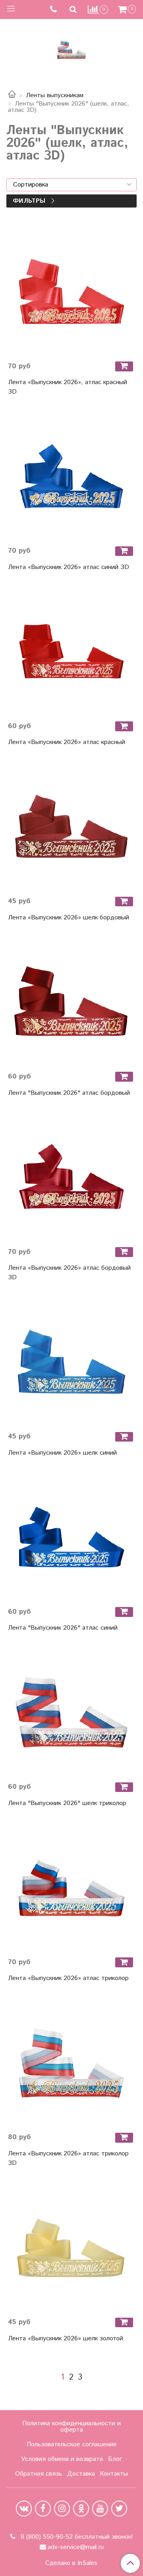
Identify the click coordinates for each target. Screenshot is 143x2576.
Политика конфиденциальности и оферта (71, 2427)
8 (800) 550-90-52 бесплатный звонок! (76, 2537)
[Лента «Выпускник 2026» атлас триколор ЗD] (71, 2063)
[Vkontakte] (24, 2509)
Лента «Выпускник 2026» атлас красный (67, 742)
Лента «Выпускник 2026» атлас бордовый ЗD (69, 1273)
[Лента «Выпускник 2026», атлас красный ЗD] (71, 292)
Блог (115, 2459)
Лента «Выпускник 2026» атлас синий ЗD (69, 567)
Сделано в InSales (71, 2563)
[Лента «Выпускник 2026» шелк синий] (71, 1362)
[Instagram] (62, 2509)
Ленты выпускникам (55, 95)
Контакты (114, 2474)
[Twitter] (119, 2509)
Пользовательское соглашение (72, 2444)
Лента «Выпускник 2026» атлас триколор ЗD (68, 2158)
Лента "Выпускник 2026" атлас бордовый (69, 1093)
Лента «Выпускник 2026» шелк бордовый (69, 918)
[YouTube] (100, 2509)
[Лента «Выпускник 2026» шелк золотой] (71, 2247)
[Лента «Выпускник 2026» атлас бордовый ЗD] (71, 1177)
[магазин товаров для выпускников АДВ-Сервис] (71, 47)
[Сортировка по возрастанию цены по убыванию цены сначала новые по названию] (71, 185)
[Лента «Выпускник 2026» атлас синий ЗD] (71, 476)
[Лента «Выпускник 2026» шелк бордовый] (71, 827)
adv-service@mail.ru (76, 2547)
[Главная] (12, 95)
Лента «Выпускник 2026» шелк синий (62, 1453)
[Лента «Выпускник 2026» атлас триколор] (71, 1888)
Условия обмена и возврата (62, 2459)
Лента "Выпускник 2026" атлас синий (63, 1628)
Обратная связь (39, 2474)
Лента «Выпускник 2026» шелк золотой (66, 2339)
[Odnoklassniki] (81, 2509)
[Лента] (71, 1002)
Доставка (81, 2474)
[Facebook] (43, 2509)
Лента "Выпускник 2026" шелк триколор (67, 1803)
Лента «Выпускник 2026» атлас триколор (68, 1978)
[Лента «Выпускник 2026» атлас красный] (71, 652)
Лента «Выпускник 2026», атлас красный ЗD (68, 387)
